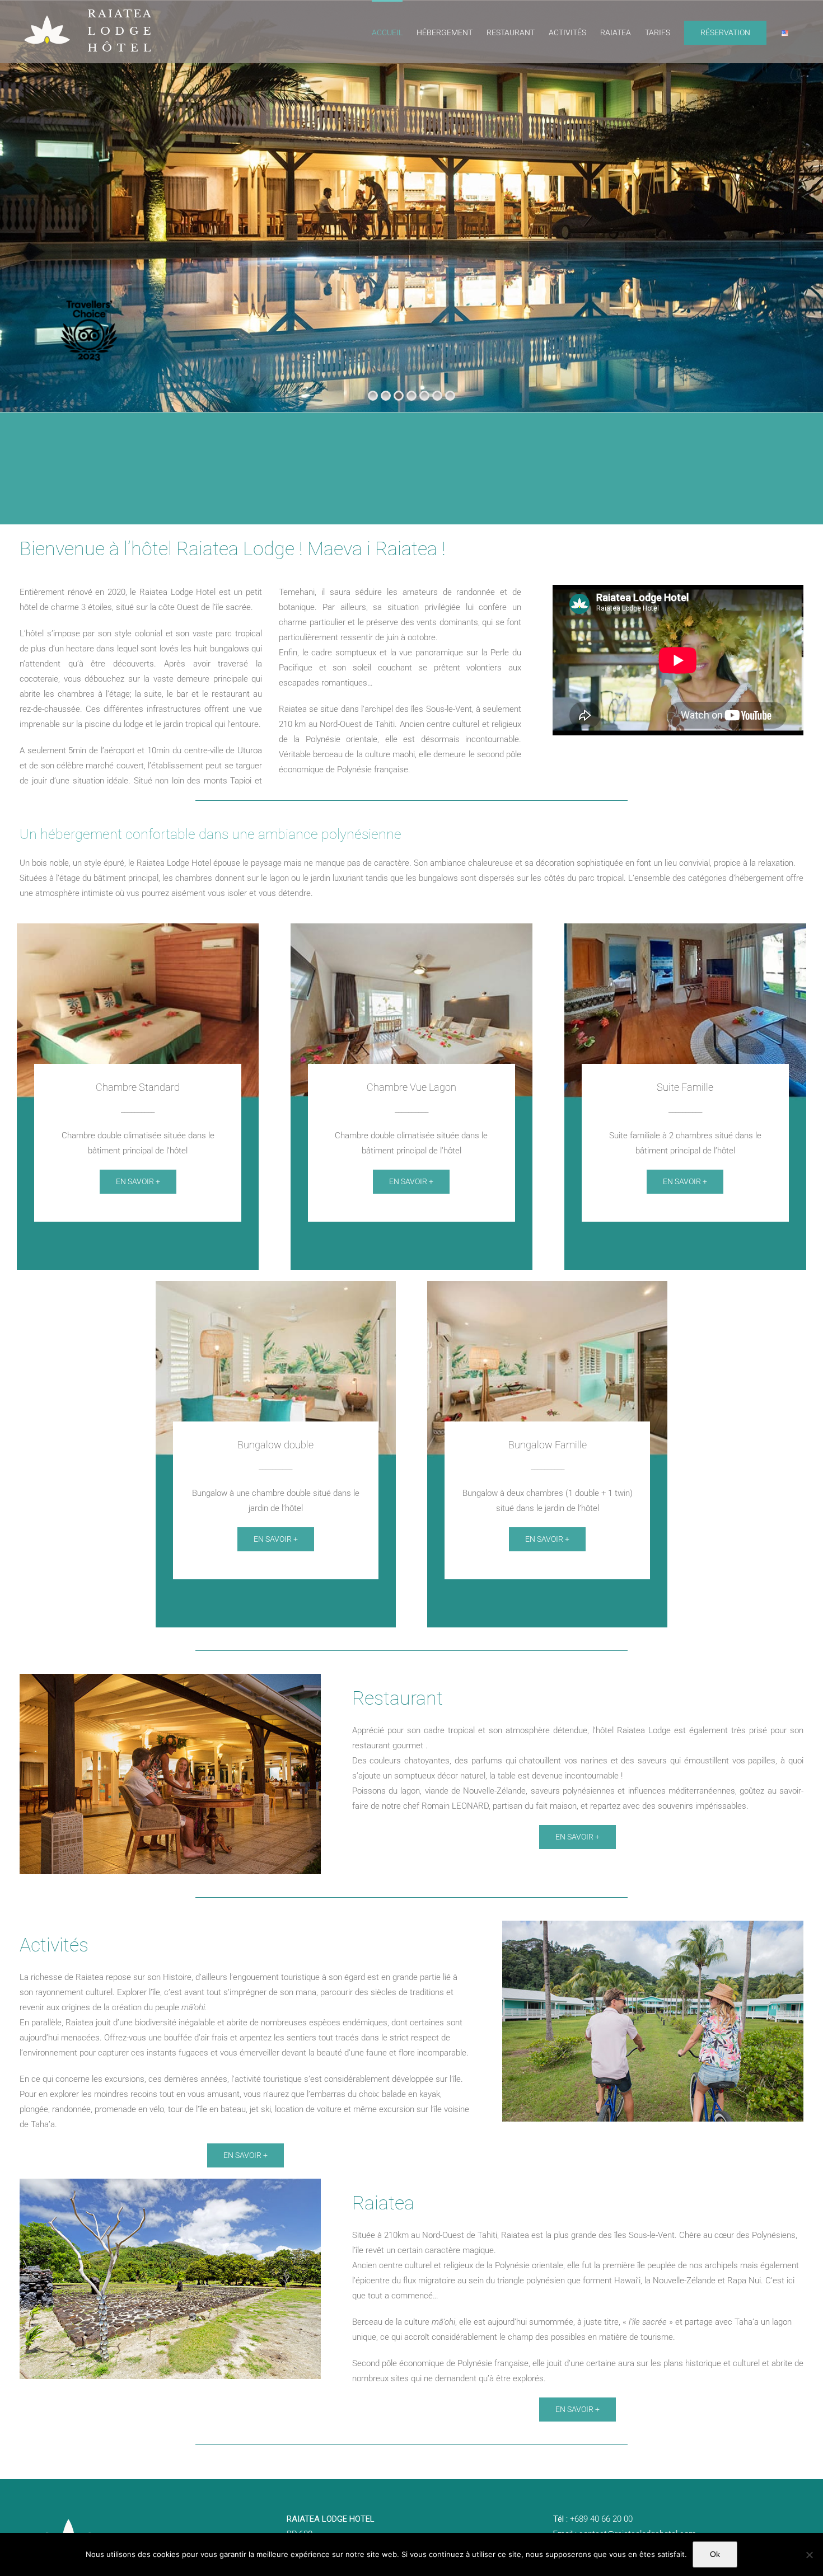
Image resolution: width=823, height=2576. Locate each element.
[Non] (809, 2555)
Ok (715, 2554)
